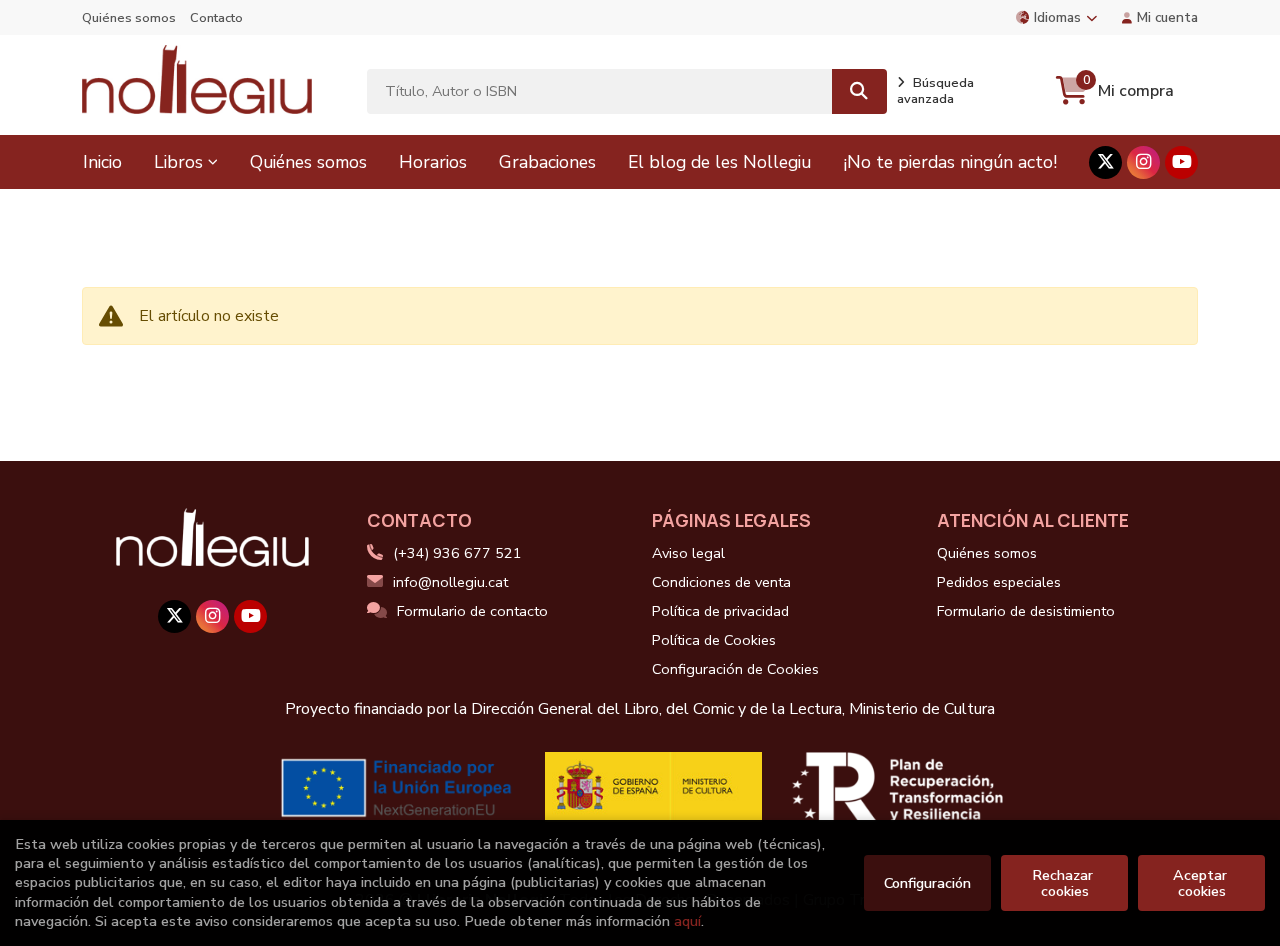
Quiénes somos (129, 18)
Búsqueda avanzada (935, 91)
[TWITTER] (1105, 162)
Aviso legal (688, 553)
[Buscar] (859, 91)
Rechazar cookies (1064, 883)
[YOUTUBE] (1181, 162)
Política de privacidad (720, 611)
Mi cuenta (1167, 17)
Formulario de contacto (472, 611)
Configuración (927, 883)
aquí (687, 921)
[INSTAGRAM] (1143, 162)
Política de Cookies (714, 640)
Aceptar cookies (1202, 883)
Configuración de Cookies (735, 669)
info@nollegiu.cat (450, 582)
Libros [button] (178, 162)
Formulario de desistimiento (1026, 611)
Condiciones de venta (721, 582)
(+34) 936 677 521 (457, 553)
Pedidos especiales (999, 582)
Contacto (216, 18)
